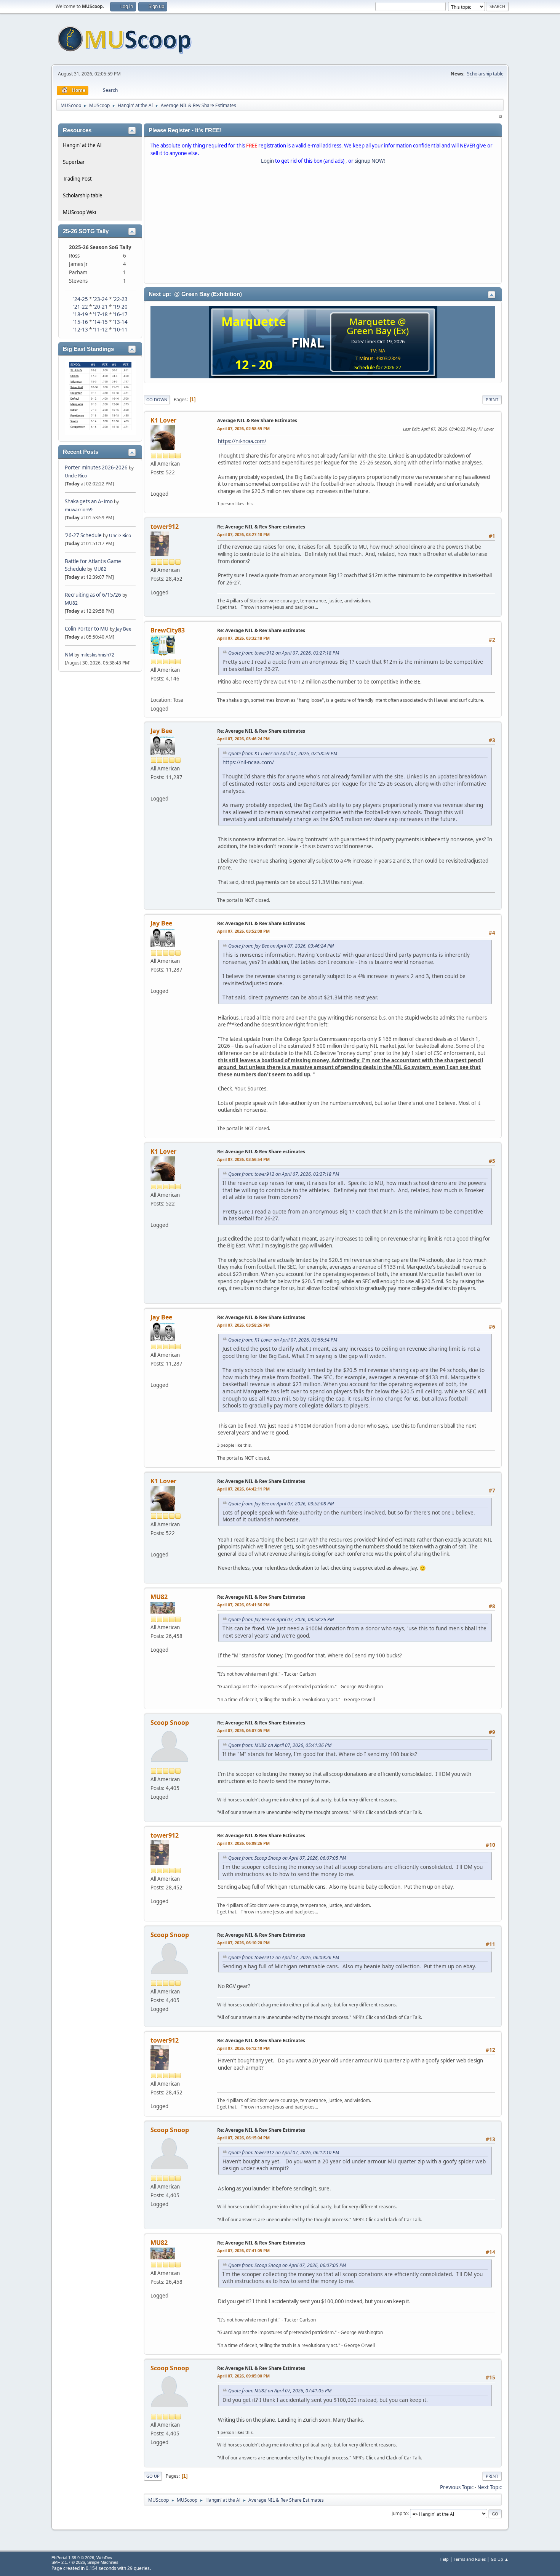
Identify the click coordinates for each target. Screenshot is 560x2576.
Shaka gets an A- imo (89, 501)
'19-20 (120, 307)
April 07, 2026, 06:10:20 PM (243, 1943)
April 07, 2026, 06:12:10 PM (243, 2048)
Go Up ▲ (500, 2559)
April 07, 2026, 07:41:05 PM (243, 2250)
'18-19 (81, 314)
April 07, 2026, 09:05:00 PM (243, 2376)
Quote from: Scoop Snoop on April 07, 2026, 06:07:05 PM (287, 1858)
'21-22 (81, 307)
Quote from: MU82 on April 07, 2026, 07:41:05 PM (280, 2391)
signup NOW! (370, 161)
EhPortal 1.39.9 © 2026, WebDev (82, 2558)
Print (492, 399)
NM (69, 655)
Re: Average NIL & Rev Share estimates (261, 527)
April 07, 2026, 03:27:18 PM (243, 534)
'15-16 (81, 322)
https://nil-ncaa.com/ (242, 441)
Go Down (157, 399)
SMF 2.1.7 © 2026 (68, 2562)
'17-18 (100, 314)
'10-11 (120, 330)
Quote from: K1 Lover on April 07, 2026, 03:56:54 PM (283, 1340)
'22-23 (120, 299)
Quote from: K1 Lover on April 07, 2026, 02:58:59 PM (283, 753)
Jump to (400, 2513)
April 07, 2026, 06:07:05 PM (243, 1730)
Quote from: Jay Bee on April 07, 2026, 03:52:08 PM (281, 1504)
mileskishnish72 (97, 655)
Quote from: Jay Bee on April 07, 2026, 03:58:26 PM (281, 1619)
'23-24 (100, 299)
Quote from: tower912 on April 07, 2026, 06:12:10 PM (284, 2153)
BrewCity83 (168, 630)
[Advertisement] (323, 226)
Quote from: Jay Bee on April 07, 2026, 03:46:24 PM (281, 946)
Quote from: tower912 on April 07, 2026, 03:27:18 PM (284, 653)
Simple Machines (103, 2562)
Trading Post (77, 179)
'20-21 (100, 307)
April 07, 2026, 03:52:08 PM (243, 931)
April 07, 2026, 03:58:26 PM (243, 1325)
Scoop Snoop (170, 1723)
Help (444, 2559)
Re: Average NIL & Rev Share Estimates (261, 923)
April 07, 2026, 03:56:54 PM (243, 1159)
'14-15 (100, 322)
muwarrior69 (79, 510)
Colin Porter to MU (87, 629)
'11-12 (100, 330)
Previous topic (457, 2487)
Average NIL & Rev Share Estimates (257, 420)
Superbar (74, 162)
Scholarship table (485, 74)
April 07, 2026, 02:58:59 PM (243, 428)
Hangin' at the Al (82, 145)
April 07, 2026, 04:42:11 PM (243, 1489)
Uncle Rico (76, 476)
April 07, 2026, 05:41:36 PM (243, 1605)
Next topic (490, 2487)
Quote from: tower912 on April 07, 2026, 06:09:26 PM (284, 1957)
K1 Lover (163, 420)
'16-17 (120, 314)
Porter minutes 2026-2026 (96, 467)
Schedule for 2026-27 (378, 367)
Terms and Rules (470, 2559)
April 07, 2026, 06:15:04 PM (243, 2138)
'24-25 (81, 299)
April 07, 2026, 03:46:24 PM (243, 739)
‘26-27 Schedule (83, 535)
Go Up (153, 2476)
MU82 (100, 569)
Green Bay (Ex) (378, 331)
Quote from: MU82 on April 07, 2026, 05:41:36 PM (280, 1745)
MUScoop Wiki (79, 212)
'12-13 (81, 330)
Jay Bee (124, 629)
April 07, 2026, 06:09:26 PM (243, 1843)
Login (267, 161)
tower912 (165, 527)
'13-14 (120, 322)
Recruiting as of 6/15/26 (93, 595)
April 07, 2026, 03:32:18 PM (243, 638)
